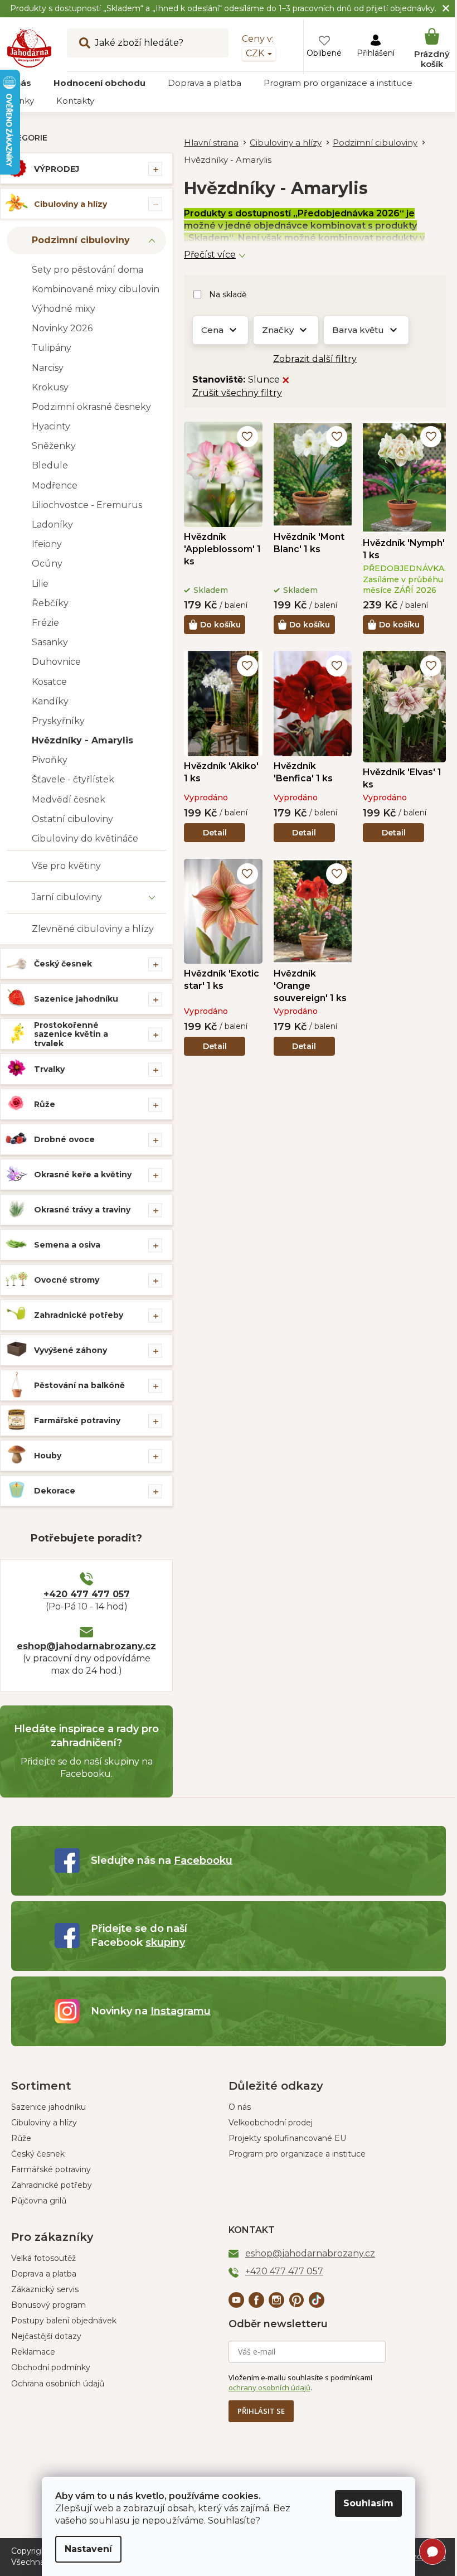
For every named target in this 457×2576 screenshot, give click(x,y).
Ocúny (47, 564)
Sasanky (50, 642)
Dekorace (55, 1491)
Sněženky (54, 446)
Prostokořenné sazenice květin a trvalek (71, 1035)
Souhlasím (368, 2503)
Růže (45, 1104)
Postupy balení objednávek (64, 2321)
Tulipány (52, 348)
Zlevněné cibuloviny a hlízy (93, 929)
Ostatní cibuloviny (72, 819)
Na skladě (228, 294)
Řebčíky (50, 603)
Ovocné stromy (67, 1280)
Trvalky (49, 1069)
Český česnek (63, 964)
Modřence (55, 485)
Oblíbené (324, 53)
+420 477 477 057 (87, 1594)
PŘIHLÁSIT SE (261, 2411)
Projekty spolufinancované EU (287, 2138)
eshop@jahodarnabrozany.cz (86, 1646)
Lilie (40, 584)
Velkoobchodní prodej (271, 2123)
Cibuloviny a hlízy (71, 204)
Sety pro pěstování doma (87, 270)
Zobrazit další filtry (315, 359)
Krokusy (50, 387)
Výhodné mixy (64, 309)
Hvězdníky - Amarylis (82, 740)
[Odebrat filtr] (286, 380)
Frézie (45, 623)
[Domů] (217, 143)
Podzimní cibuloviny (81, 240)
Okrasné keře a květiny (83, 1175)
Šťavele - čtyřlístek (73, 779)
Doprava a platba (44, 2274)
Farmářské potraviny (77, 1420)
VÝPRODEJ (57, 169)
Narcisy (48, 368)
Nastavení (88, 2549)
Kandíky (50, 701)
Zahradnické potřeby (79, 1315)
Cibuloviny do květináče (85, 838)
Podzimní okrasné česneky (91, 407)
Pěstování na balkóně (79, 1385)
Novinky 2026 (62, 328)
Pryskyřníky (58, 721)
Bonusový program (48, 2305)
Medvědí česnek (69, 799)
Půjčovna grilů (39, 2201)
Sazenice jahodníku (76, 999)
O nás (240, 2107)
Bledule (50, 465)
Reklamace (33, 2352)
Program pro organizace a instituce (297, 2154)
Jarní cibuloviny (67, 897)
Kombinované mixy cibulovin (96, 289)
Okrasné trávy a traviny (82, 1210)
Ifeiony (47, 544)
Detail (215, 833)
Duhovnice (56, 662)
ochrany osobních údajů (269, 2387)
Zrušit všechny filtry (237, 393)
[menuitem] (99, 83)
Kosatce (49, 682)
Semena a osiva (67, 1245)
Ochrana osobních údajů (58, 2384)
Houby (48, 1456)
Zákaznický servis (45, 2289)
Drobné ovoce (64, 1139)
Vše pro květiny (66, 866)
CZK (256, 53)
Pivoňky (50, 760)
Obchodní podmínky (51, 2367)
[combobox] (148, 43)
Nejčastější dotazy (46, 2336)
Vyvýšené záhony (71, 1350)
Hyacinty (51, 426)
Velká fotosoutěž (43, 2258)
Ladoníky (52, 525)
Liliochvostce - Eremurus (87, 505)
